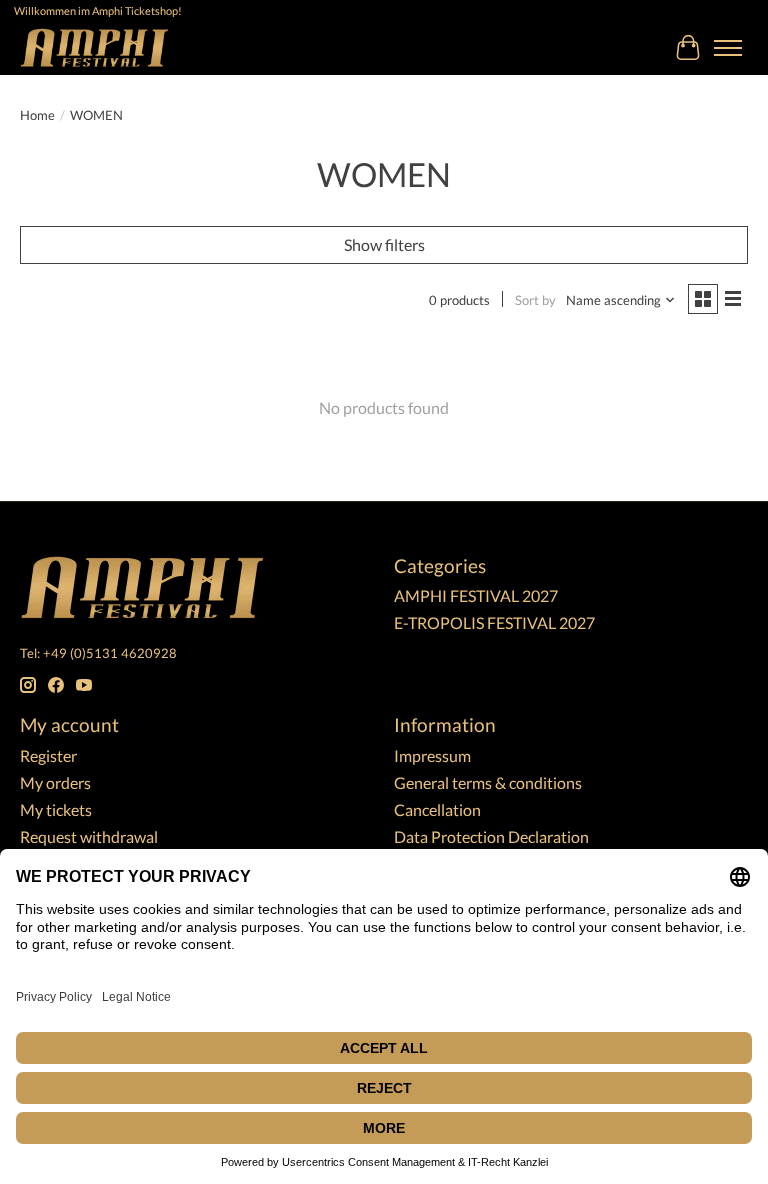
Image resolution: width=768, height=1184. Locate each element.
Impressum (432, 755)
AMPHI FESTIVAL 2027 (476, 595)
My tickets (56, 809)
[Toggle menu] (728, 48)
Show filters (384, 244)
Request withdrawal (89, 836)
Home (37, 115)
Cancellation (437, 809)
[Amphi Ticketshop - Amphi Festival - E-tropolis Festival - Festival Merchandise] (94, 47)
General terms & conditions (488, 782)
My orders (55, 782)
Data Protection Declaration (491, 836)
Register (48, 755)
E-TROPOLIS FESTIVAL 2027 (494, 622)
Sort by (535, 300)
